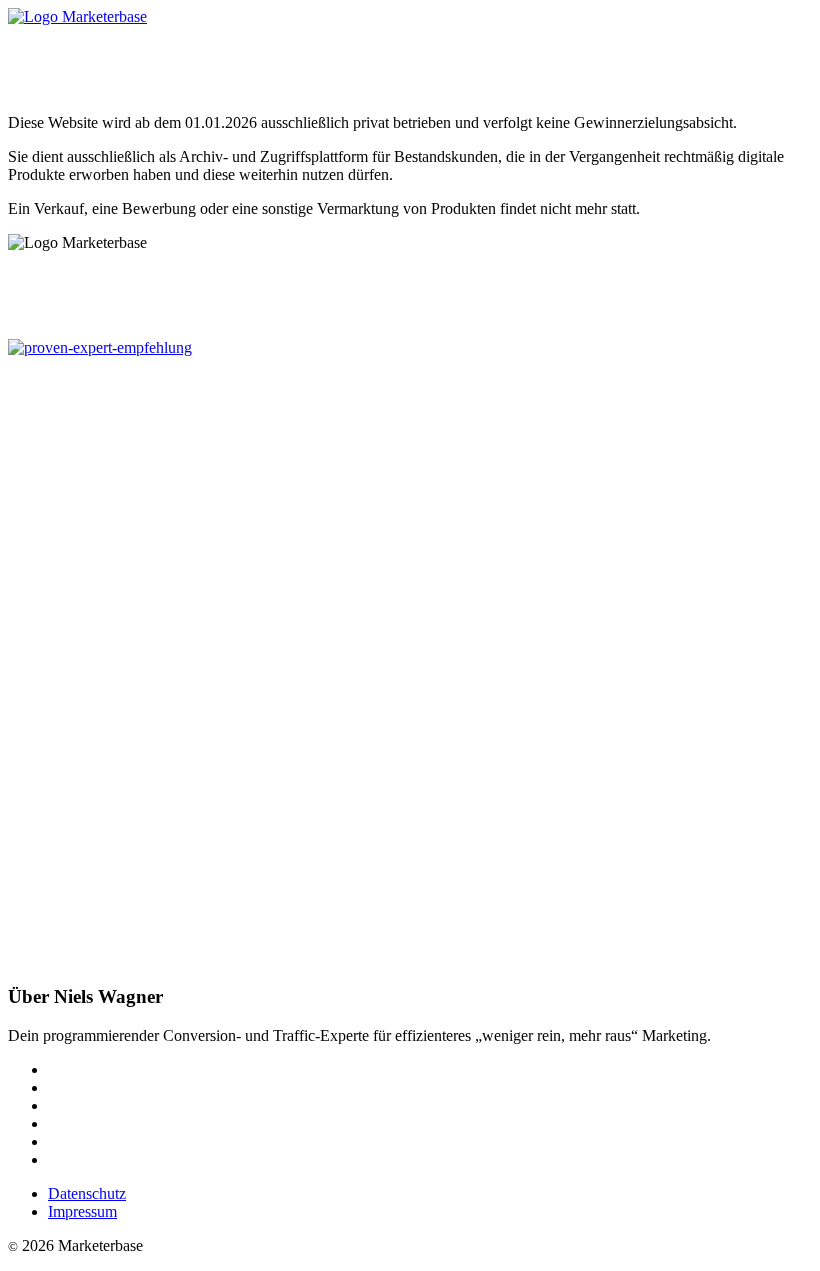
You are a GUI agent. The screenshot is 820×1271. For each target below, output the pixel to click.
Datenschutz (87, 1193)
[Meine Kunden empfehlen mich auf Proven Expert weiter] (100, 347)
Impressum (82, 1211)
